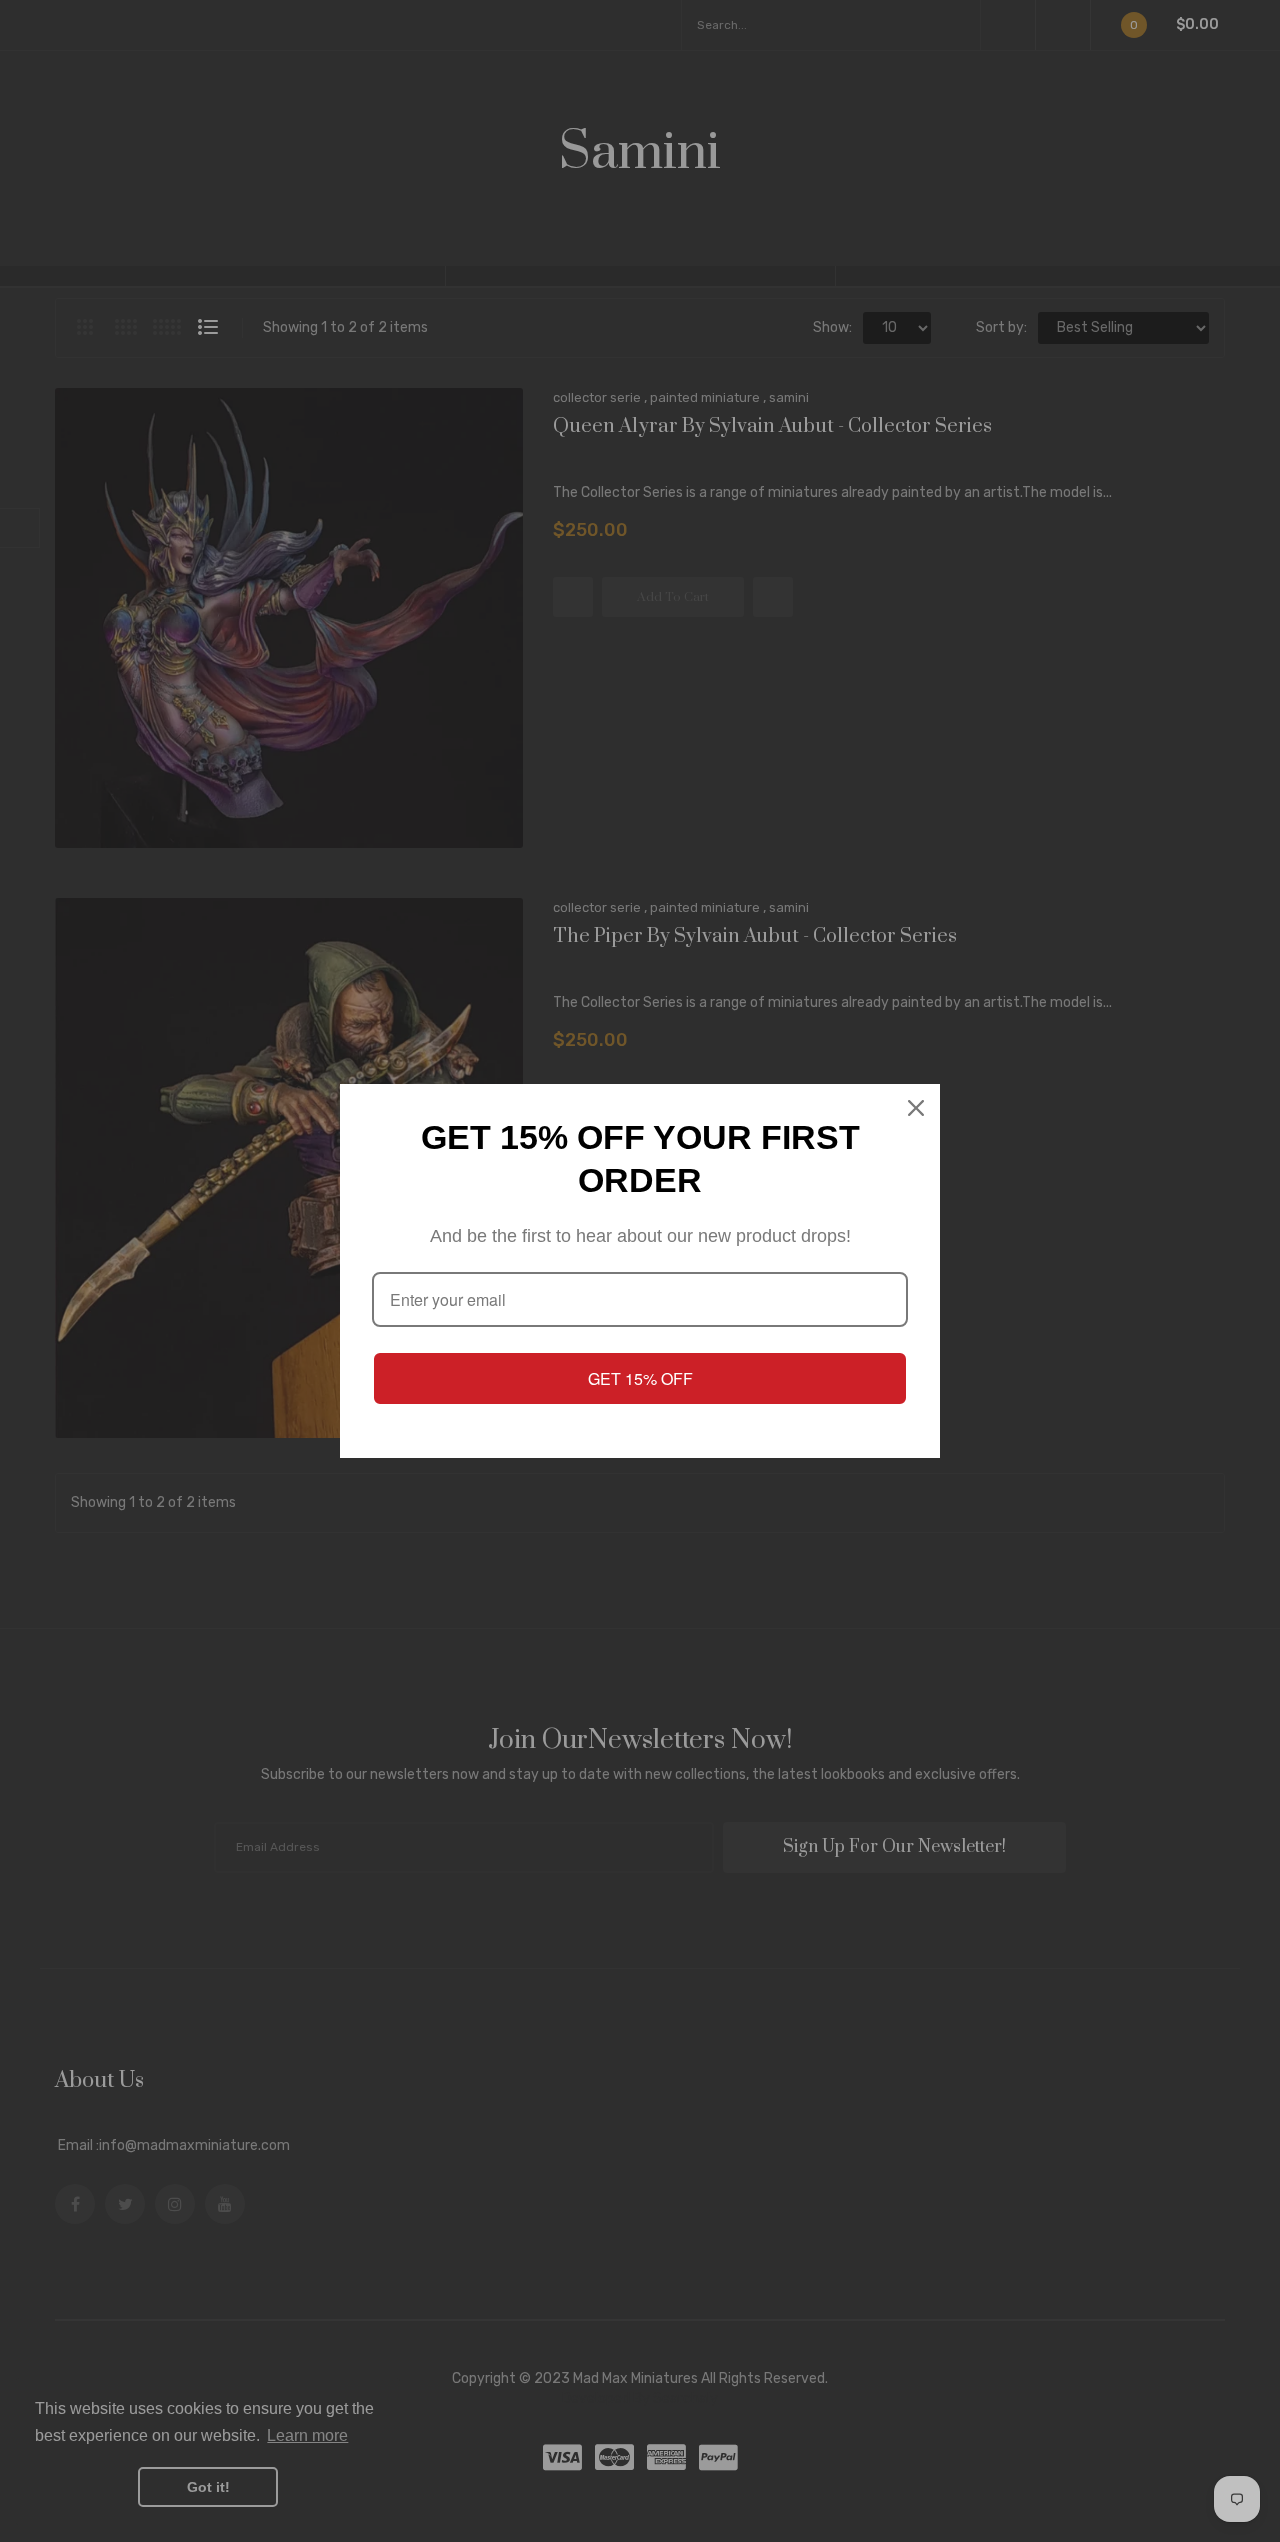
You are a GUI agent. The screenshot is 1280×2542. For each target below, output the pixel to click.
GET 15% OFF (640, 1378)
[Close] (916, 1108)
